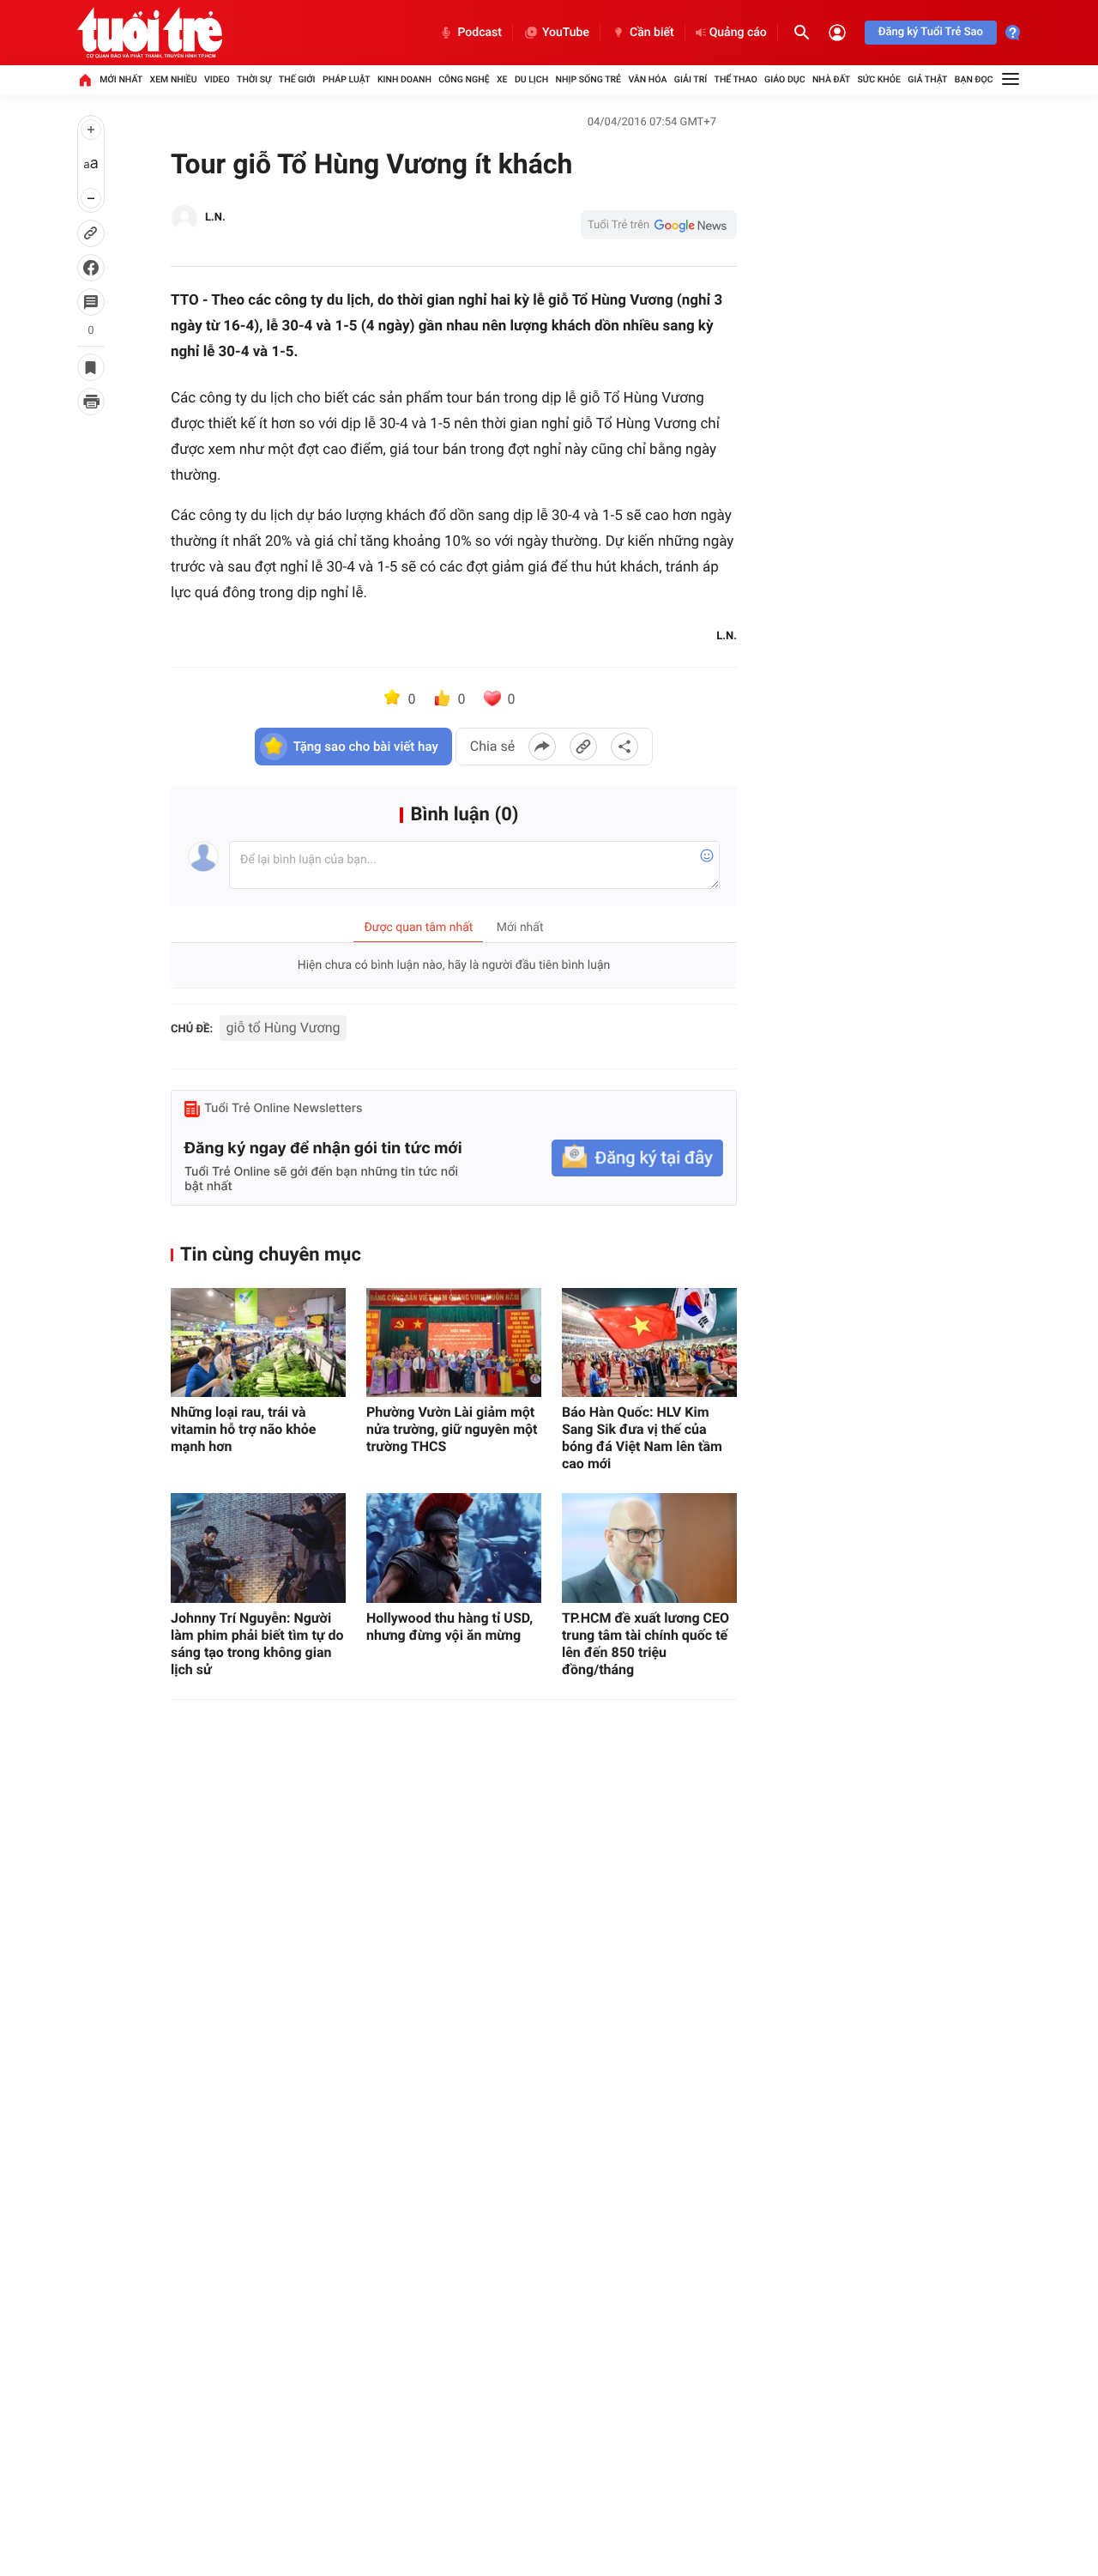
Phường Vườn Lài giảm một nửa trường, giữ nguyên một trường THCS (452, 1429)
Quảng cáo (738, 33)
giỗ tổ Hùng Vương (284, 1028)
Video (217, 79)
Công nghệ (464, 79)
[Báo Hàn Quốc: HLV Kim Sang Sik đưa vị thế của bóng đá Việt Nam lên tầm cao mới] (649, 1342)
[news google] (659, 225)
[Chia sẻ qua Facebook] (542, 747)
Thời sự (254, 79)
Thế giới (297, 79)
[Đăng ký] (637, 1158)
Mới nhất (121, 79)
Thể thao (736, 79)
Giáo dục (785, 79)
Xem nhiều (174, 79)
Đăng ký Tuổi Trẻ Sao (931, 32)
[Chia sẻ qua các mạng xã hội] (624, 747)
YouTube (566, 33)
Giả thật (927, 79)
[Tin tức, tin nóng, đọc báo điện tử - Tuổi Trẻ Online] (150, 33)
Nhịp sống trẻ (589, 79)
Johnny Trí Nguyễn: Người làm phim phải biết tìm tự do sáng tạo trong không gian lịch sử (257, 1644)
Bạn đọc (974, 79)
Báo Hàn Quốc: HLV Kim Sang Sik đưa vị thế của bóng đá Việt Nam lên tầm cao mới (642, 1438)
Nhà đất (831, 79)
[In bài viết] (91, 402)
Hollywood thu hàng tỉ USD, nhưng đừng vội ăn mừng (449, 1627)
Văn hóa (647, 79)
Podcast (480, 33)
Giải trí (691, 79)
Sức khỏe (878, 79)
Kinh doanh (404, 79)
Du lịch (531, 79)
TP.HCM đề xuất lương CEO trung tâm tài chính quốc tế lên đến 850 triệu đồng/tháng (646, 1644)
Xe (502, 79)
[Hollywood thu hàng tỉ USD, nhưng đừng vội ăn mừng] (454, 1548)
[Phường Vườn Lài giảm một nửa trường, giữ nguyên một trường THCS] (454, 1342)
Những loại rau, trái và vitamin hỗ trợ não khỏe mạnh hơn (243, 1429)
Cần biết (652, 33)
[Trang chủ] (85, 80)
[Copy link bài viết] (583, 747)
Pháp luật (347, 79)
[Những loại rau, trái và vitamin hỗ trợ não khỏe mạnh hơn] (258, 1342)
